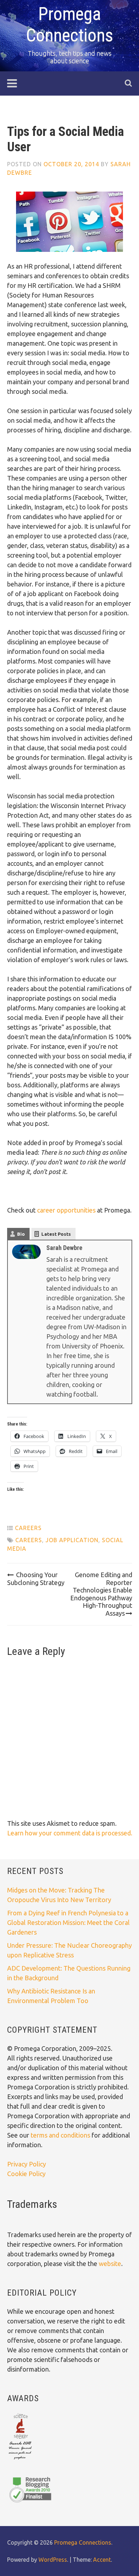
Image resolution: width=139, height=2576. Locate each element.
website (110, 2263)
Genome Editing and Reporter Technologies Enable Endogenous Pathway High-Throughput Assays (101, 1594)
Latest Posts (56, 1234)
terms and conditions (61, 2135)
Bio (21, 1234)
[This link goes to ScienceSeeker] (20, 2460)
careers (29, 1540)
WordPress (53, 2560)
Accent (102, 2560)
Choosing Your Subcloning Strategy (36, 1579)
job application (72, 1540)
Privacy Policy (27, 2164)
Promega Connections (83, 2542)
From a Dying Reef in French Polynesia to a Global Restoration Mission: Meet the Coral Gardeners (68, 1922)
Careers (28, 1528)
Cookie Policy (26, 2174)
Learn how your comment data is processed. (70, 1833)
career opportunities (66, 1210)
